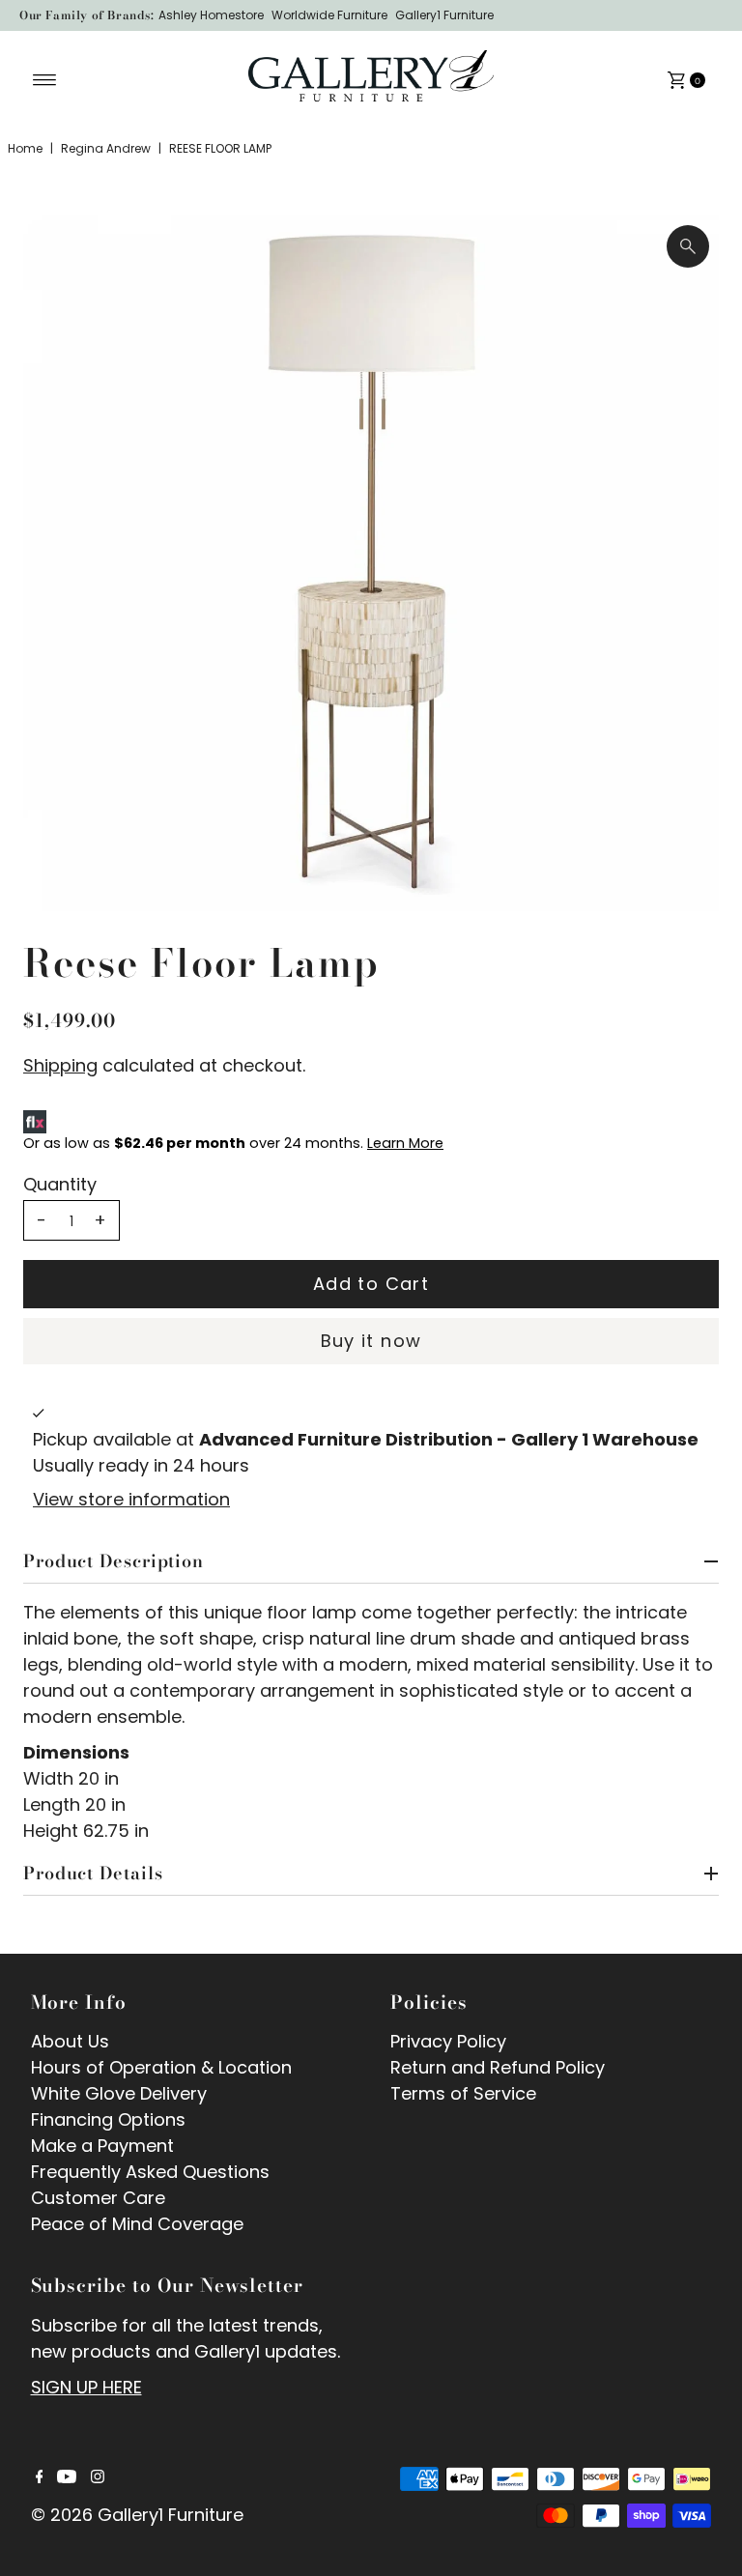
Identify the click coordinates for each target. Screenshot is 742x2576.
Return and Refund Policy (498, 2067)
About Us (70, 2041)
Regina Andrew (106, 148)
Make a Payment (102, 2146)
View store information (131, 1499)
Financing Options (108, 2119)
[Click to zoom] (688, 246)
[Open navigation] (45, 80)
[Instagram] (98, 2477)
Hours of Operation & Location (161, 2067)
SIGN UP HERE (86, 2387)
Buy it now (371, 1341)
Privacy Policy (448, 2041)
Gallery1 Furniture (444, 15)
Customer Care (98, 2198)
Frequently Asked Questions (150, 2172)
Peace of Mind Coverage (137, 2224)
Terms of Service (463, 2093)
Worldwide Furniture (329, 15)
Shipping (60, 1065)
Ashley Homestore (211, 15)
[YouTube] (67, 2477)
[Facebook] (40, 2477)
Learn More (405, 1143)
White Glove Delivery (119, 2093)
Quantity (60, 1185)
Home (25, 148)
